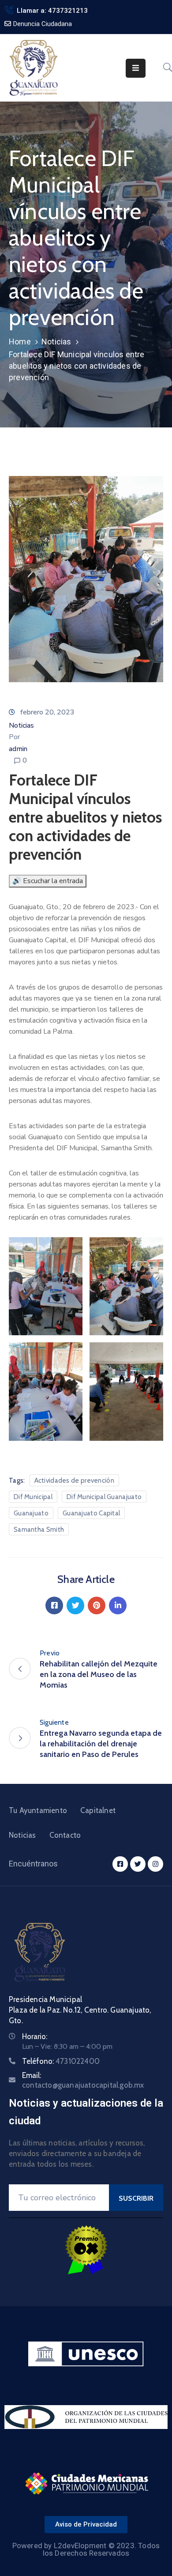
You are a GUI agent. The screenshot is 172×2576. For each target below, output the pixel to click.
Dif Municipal (33, 1497)
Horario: (35, 2036)
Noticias (56, 342)
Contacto (65, 1835)
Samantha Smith (39, 1530)
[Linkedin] (118, 1605)
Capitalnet (98, 1810)
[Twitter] (75, 1605)
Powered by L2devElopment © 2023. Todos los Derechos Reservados (86, 2549)
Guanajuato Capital (91, 1513)
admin (18, 749)
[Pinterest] (97, 1605)
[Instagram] (155, 1864)
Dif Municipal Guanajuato (104, 1497)
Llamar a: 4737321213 (52, 11)
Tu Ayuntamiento (38, 1810)
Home (20, 342)
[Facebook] (54, 1605)
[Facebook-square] (120, 1864)
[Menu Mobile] (136, 68)
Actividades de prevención (75, 1481)
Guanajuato (31, 1513)
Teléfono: (61, 2061)
